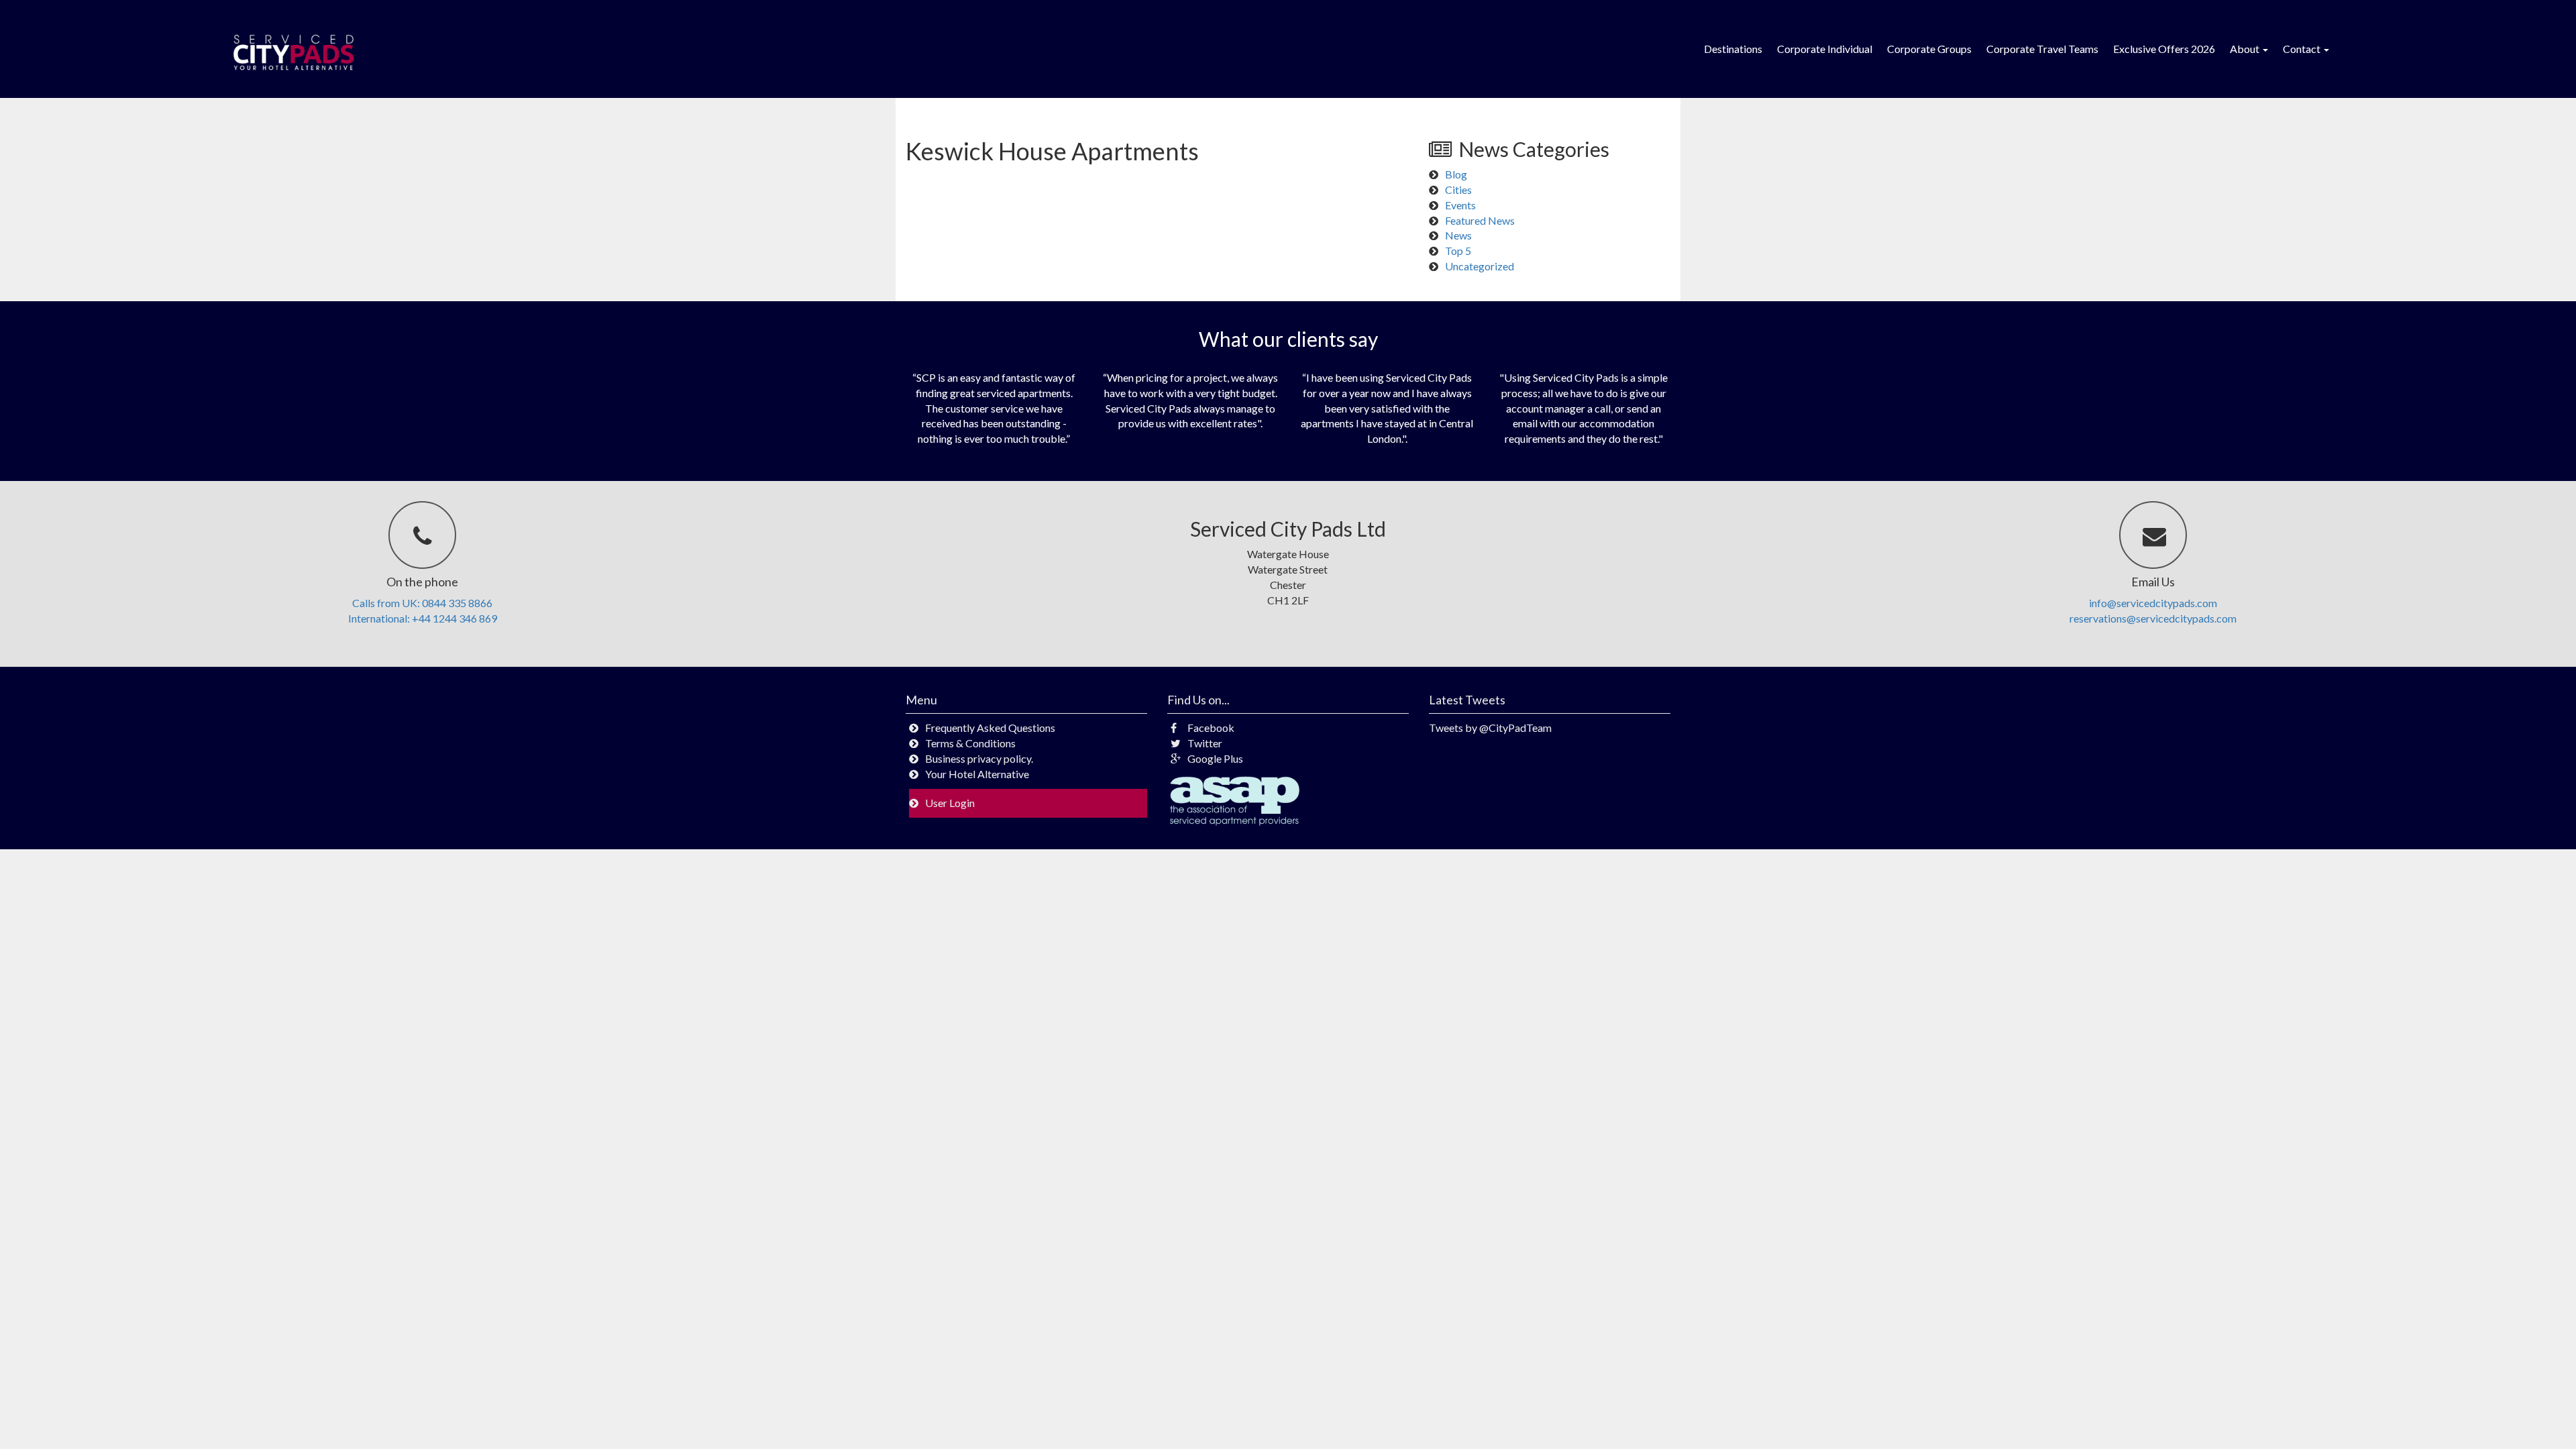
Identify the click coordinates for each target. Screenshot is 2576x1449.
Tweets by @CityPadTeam (1490, 728)
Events (1460, 205)
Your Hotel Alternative (977, 774)
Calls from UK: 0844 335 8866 (422, 603)
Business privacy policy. (979, 758)
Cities (1458, 190)
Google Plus (1215, 758)
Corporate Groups (1929, 49)
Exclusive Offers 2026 (2164, 49)
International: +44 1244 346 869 (423, 618)
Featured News (1480, 220)
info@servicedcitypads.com (2153, 603)
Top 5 (1458, 251)
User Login (950, 803)
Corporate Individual (1825, 49)
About (2246, 49)
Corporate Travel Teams (2042, 49)
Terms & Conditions (970, 743)
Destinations (1733, 49)
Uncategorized (1480, 266)
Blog (1456, 174)
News (1458, 235)
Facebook (1211, 728)
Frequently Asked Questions (990, 728)
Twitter (1205, 743)
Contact (2303, 49)
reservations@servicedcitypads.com (2153, 618)
